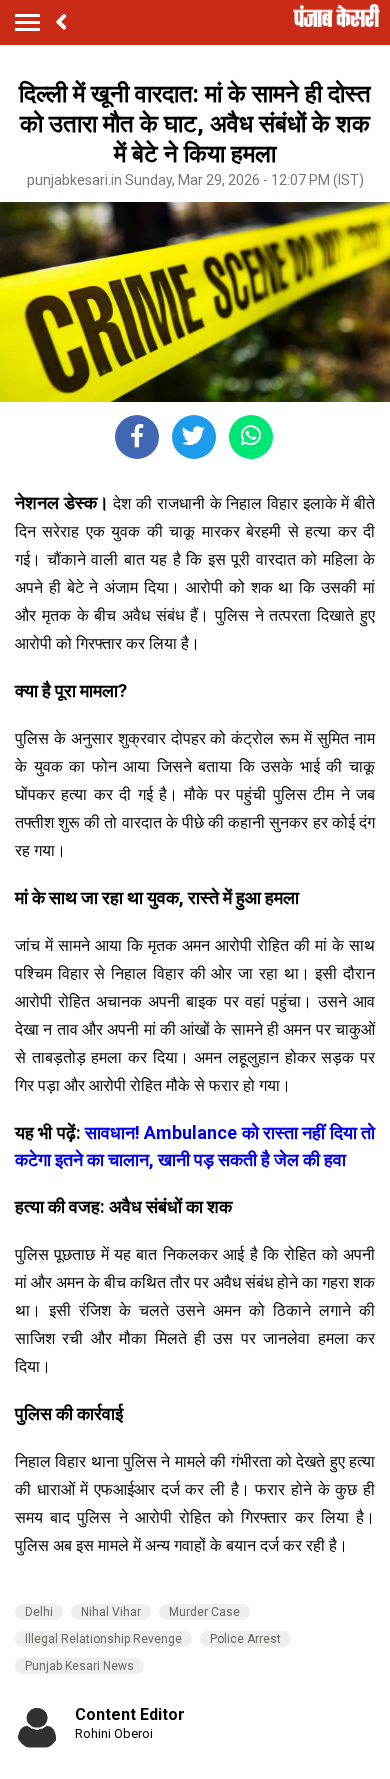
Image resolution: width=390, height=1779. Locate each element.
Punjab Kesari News (79, 1666)
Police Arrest (245, 1639)
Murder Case (204, 1612)
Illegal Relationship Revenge (103, 1639)
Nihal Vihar (111, 1612)
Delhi (39, 1612)
